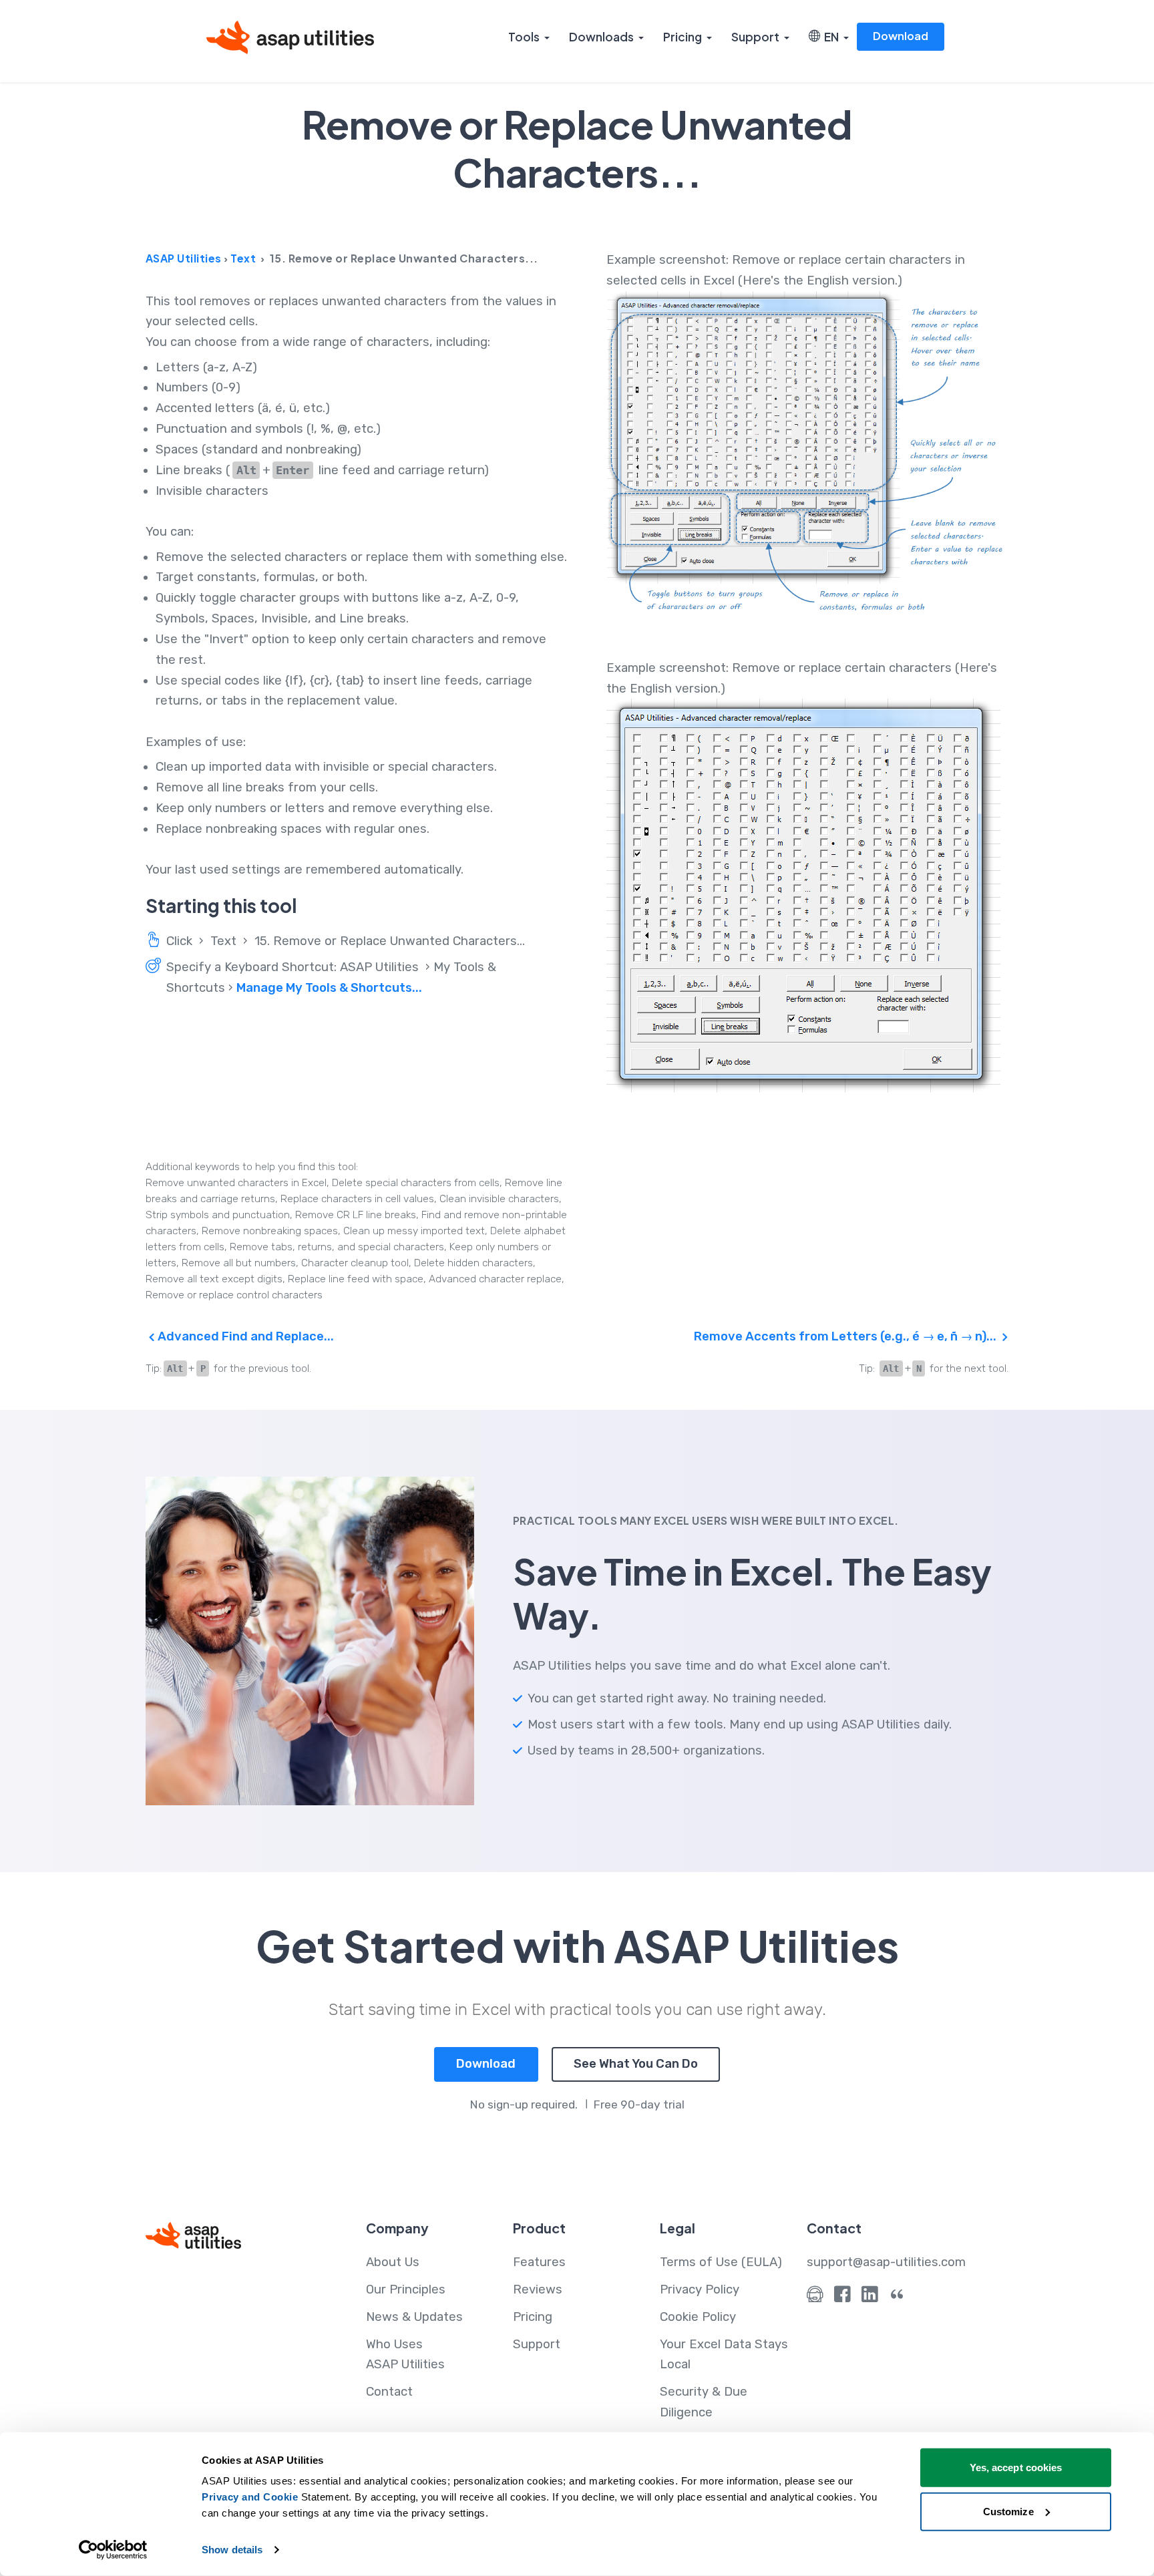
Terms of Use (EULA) (721, 2262)
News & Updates (414, 2317)
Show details (232, 2550)
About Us (393, 2262)
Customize (1008, 2511)
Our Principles (406, 2289)
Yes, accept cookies (1016, 2467)
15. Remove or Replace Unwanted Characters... (390, 941)
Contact (389, 2392)
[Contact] (815, 2297)
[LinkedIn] (870, 2297)
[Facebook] (842, 2297)
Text (243, 258)
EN (829, 37)
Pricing (683, 37)
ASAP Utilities (184, 258)
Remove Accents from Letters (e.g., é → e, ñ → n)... (846, 1336)
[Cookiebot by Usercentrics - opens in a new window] (113, 2550)
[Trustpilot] (897, 2297)
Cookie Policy (698, 2317)
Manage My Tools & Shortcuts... (329, 988)
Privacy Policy (700, 2289)
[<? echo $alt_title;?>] (807, 455)
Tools (524, 37)
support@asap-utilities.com (886, 2262)
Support (755, 37)
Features (539, 2262)
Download (901, 36)
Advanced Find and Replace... (244, 1336)
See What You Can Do (636, 2064)
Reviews (538, 2289)
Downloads (601, 37)
